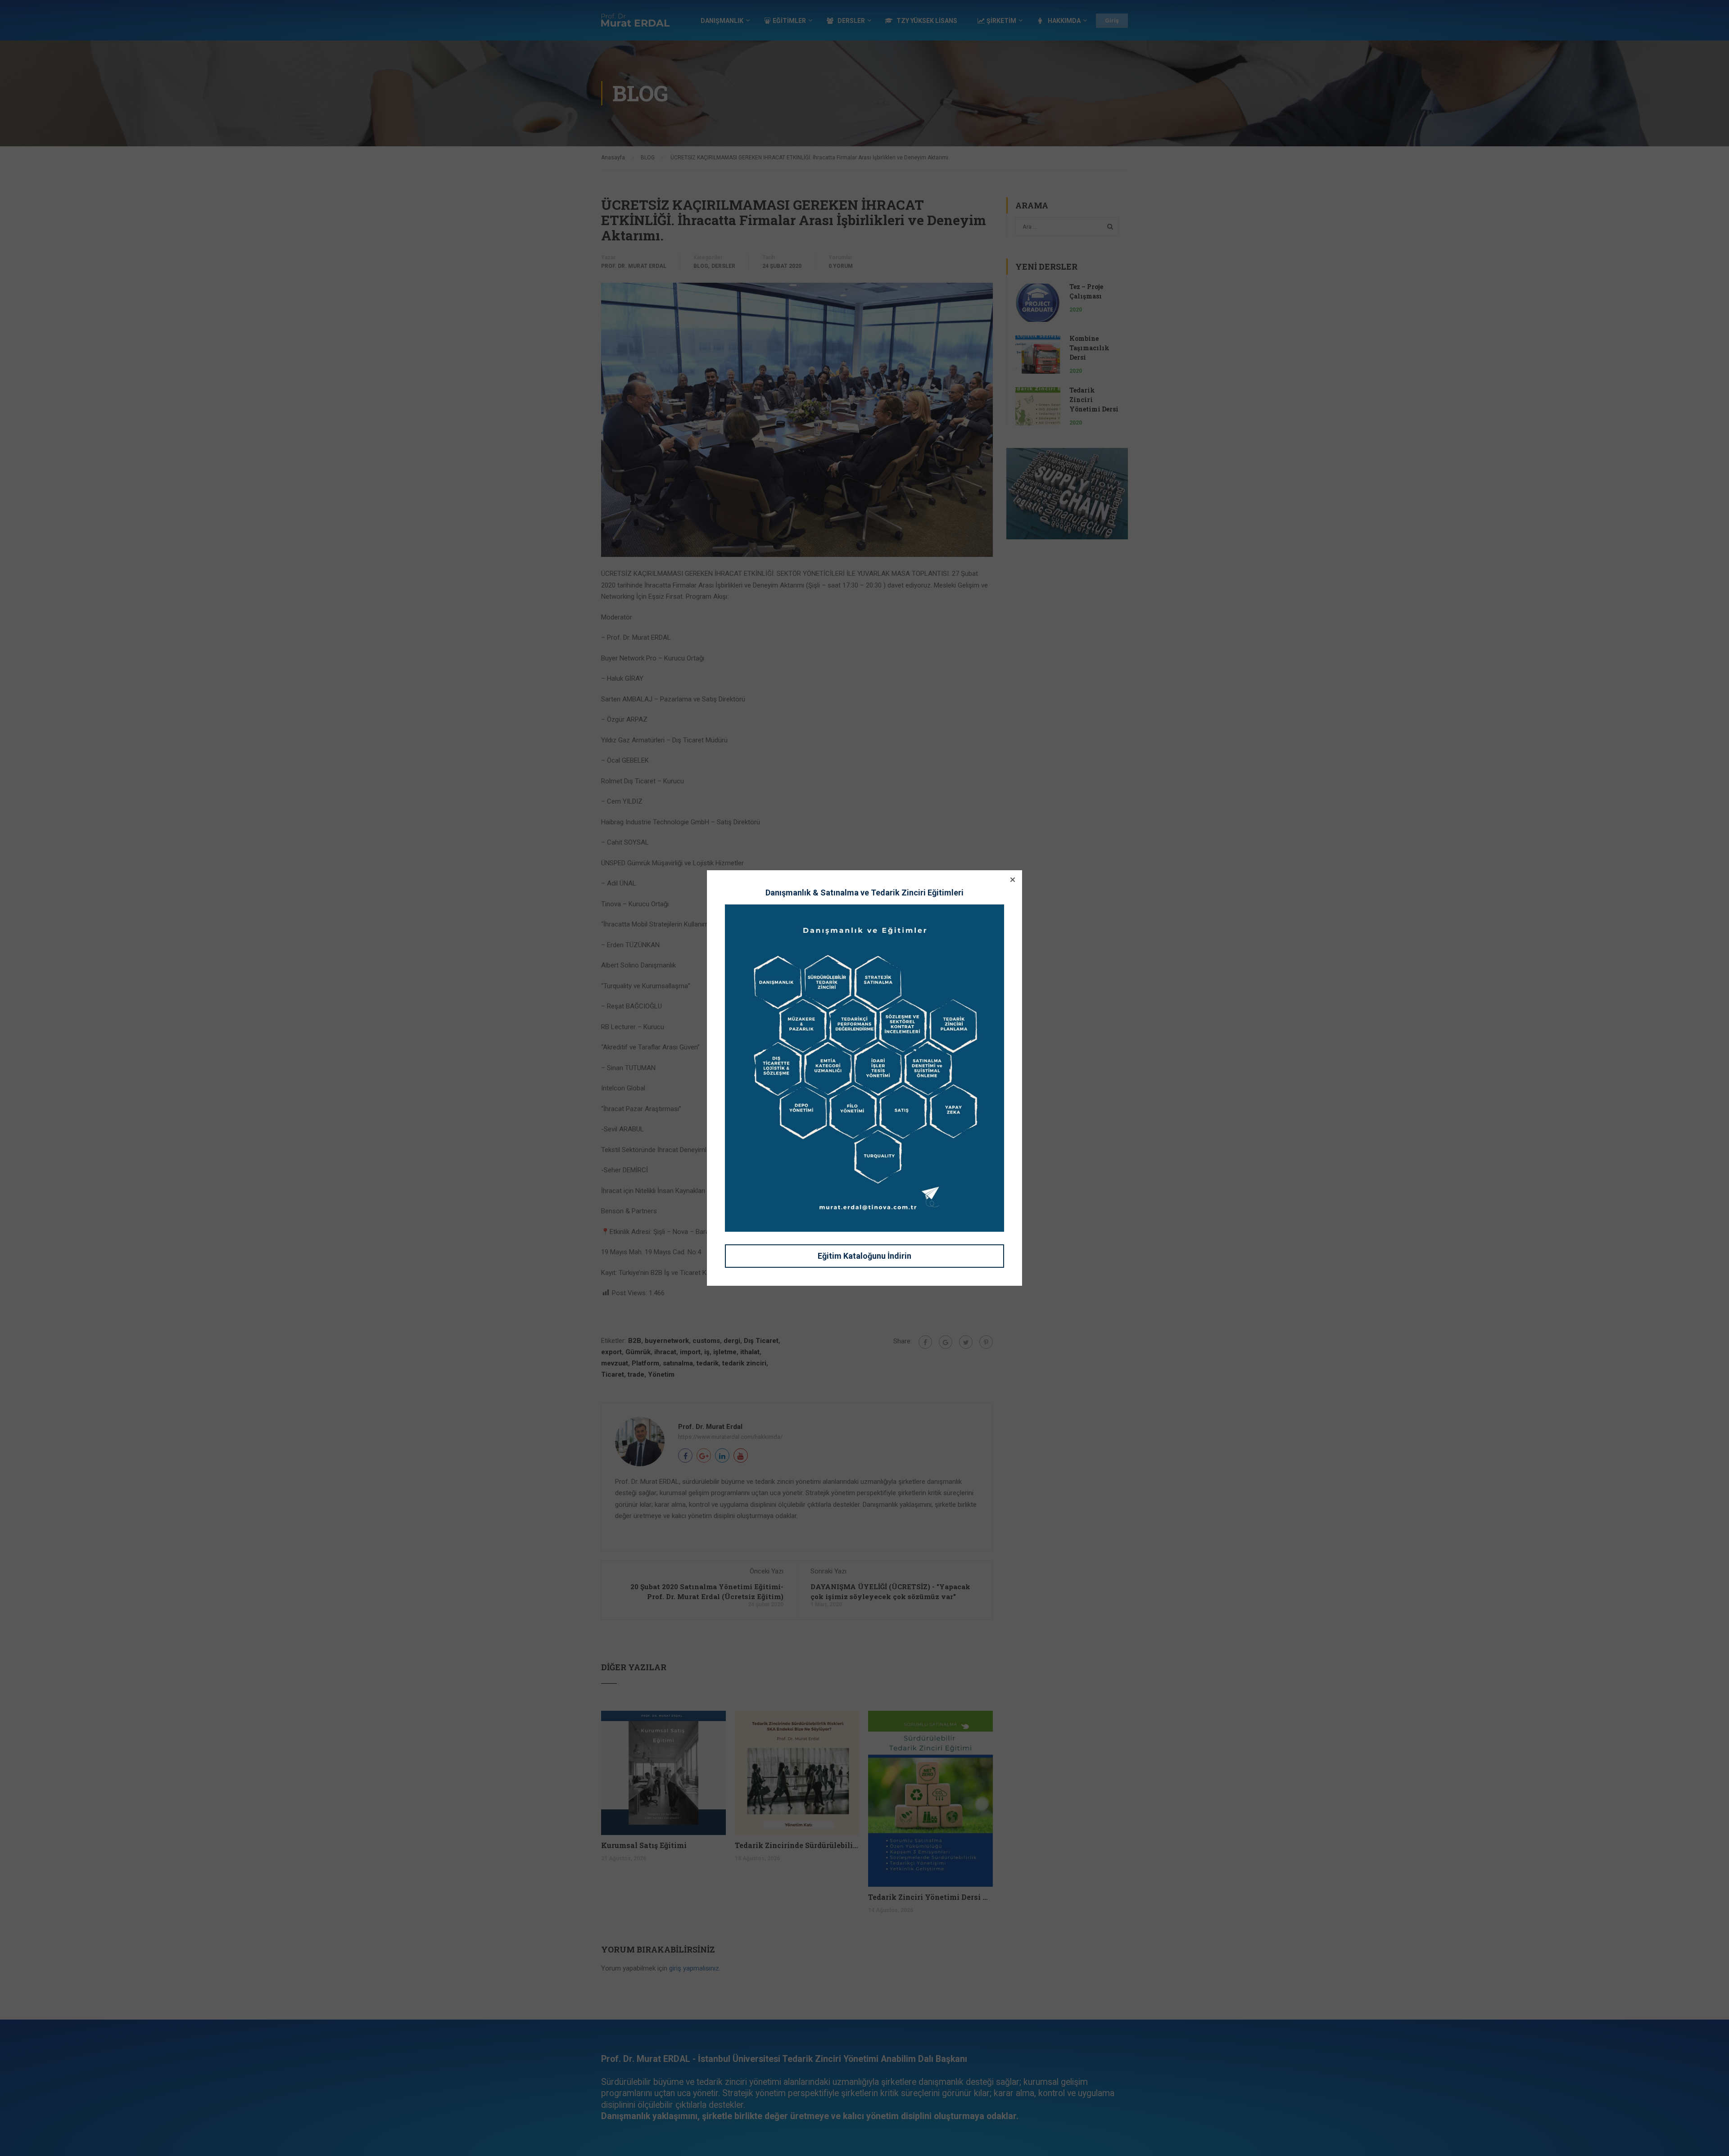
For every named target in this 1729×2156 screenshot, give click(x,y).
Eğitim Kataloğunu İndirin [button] (864, 1256)
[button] (1013, 880)
